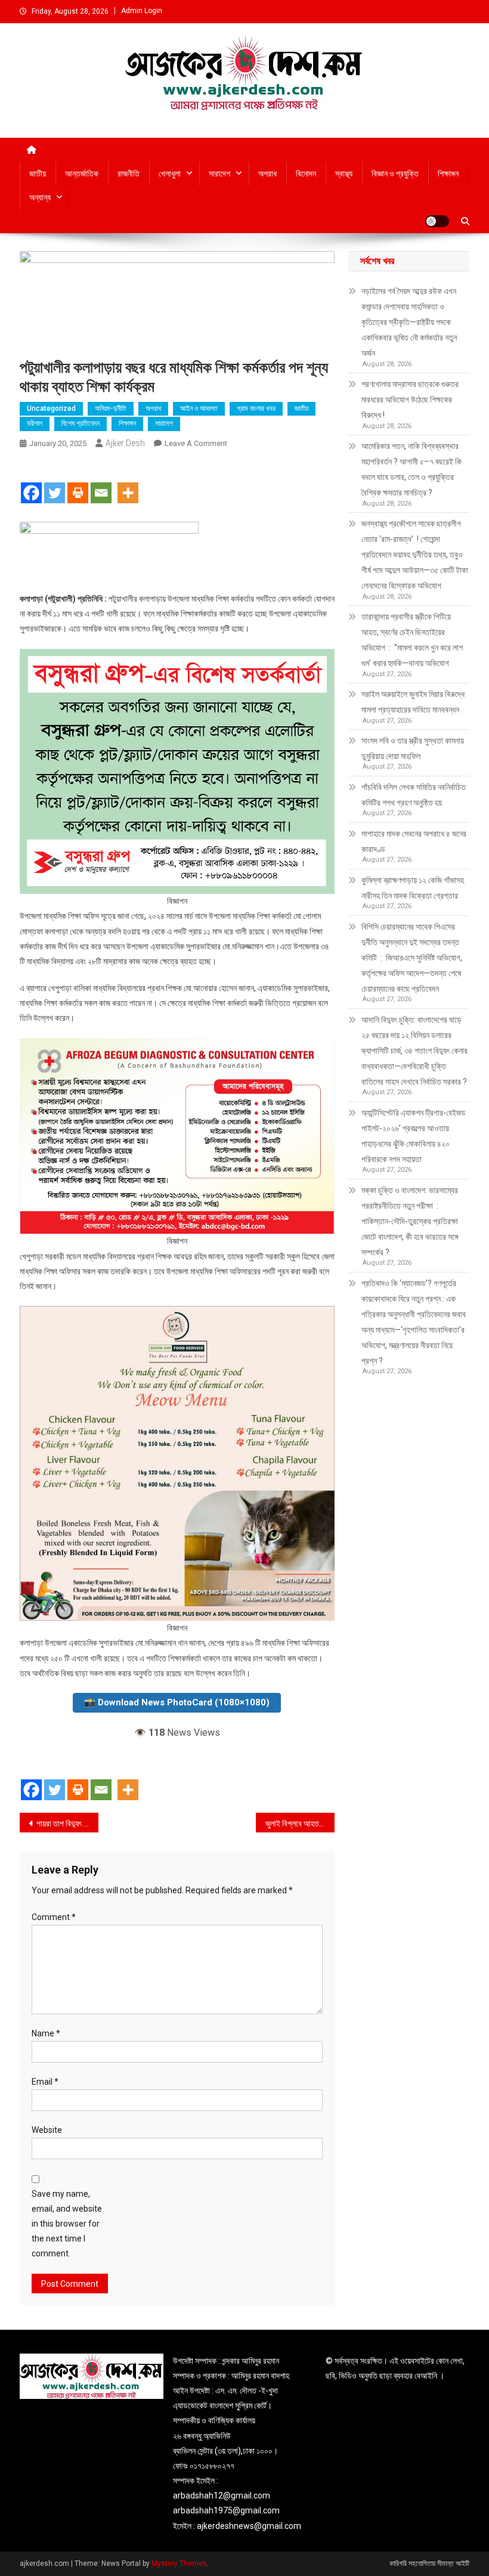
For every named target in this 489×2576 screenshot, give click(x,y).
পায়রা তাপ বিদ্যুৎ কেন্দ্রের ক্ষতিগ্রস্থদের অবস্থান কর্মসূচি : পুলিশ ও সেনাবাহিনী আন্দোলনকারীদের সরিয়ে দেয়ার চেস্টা (67, 1823)
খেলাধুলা (170, 174)
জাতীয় (38, 174)
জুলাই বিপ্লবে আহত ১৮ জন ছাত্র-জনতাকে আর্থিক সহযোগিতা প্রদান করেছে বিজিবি (300, 1823)
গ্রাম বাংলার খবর (256, 408)
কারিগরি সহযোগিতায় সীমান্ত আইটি (429, 2563)
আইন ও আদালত (199, 408)
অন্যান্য (40, 197)
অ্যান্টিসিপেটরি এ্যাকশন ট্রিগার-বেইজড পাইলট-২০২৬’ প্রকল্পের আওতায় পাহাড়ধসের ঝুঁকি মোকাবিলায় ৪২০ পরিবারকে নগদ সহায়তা (414, 1136)
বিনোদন (306, 174)
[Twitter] (55, 482)
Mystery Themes (179, 2563)
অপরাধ (267, 174)
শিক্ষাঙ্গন (448, 174)
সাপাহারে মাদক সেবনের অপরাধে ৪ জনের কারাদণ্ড (414, 841)
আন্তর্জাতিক (82, 174)
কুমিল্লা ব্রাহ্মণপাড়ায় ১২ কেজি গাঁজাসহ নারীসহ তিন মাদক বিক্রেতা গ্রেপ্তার (413, 888)
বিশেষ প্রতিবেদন (81, 423)
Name (46, 2033)
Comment (54, 1917)
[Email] (101, 482)
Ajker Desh (125, 443)
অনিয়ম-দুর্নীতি (111, 408)
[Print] (78, 482)
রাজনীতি (129, 174)
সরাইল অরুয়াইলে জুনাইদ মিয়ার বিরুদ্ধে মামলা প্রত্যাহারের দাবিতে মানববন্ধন (413, 702)
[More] (128, 482)
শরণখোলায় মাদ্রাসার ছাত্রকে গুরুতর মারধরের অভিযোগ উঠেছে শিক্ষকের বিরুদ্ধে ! (410, 400)
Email (45, 2082)
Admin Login (142, 11)
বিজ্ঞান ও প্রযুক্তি (395, 174)
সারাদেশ (219, 174)
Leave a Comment (196, 443)
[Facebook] (31, 482)
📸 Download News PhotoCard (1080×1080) (177, 1702)
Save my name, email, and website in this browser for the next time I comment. (67, 2224)
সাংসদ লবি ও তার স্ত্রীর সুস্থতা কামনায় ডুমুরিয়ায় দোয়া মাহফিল (413, 748)
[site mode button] (437, 221)
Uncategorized (51, 408)
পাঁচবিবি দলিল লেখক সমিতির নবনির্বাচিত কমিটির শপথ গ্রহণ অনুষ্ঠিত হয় (414, 795)
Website (47, 2130)
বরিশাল (35, 423)
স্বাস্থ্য (344, 174)
